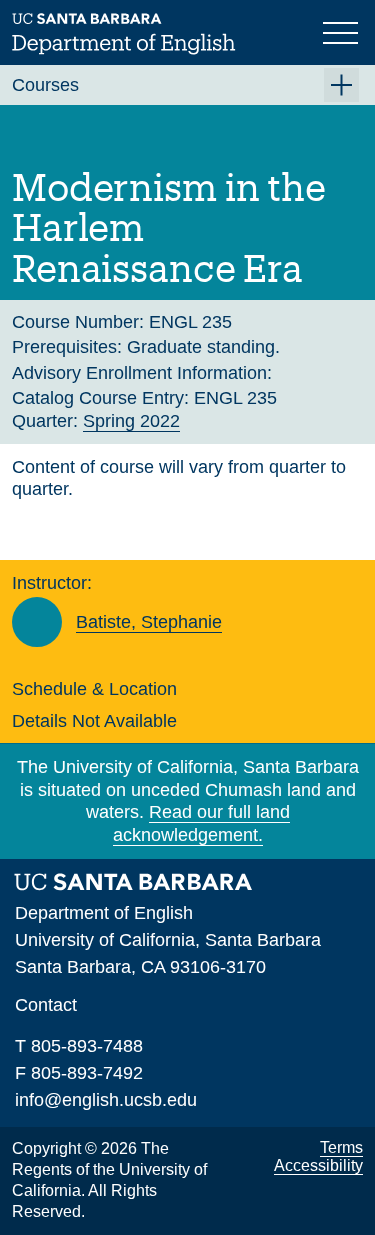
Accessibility (318, 1165)
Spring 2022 (131, 421)
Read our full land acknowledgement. (201, 823)
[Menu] (343, 31)
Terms (341, 1147)
